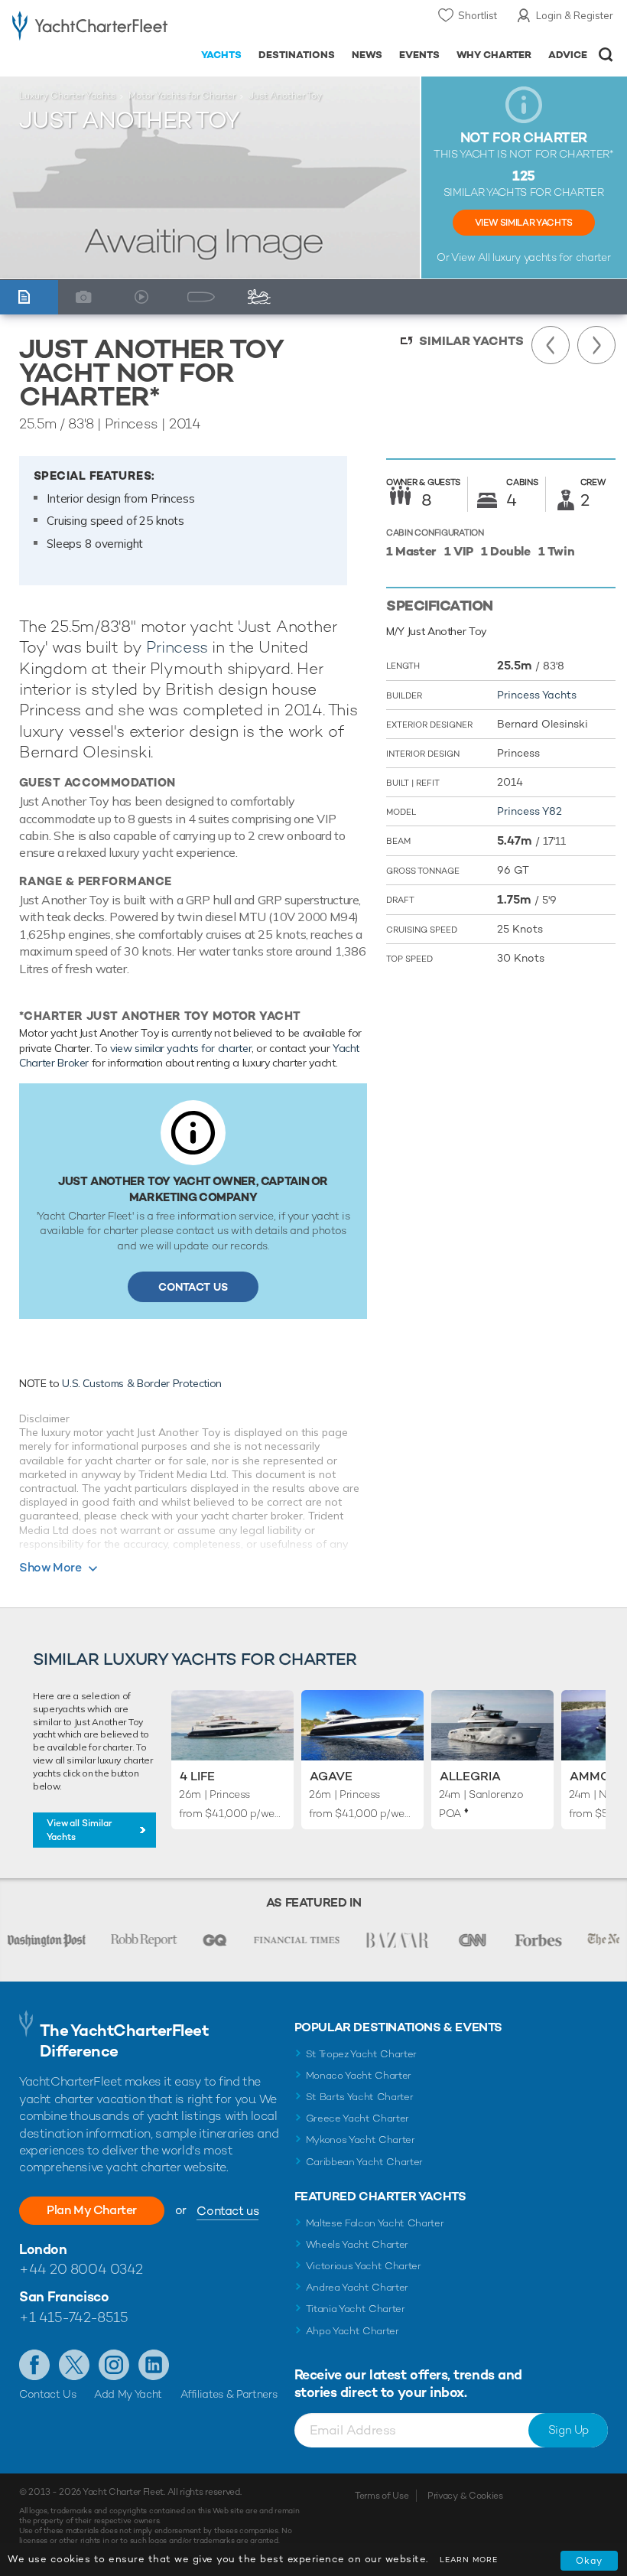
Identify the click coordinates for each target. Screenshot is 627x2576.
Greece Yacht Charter (358, 2118)
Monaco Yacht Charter (359, 2075)
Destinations (297, 55)
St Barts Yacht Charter (360, 2097)
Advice (568, 55)
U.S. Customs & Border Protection (142, 1383)
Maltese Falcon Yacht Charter (375, 2223)
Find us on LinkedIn (154, 2365)
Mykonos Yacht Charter (361, 2140)
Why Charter (494, 55)
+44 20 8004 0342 (81, 2269)
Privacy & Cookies (465, 2496)
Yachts (221, 55)
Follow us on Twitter (74, 2365)
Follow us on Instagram (114, 2365)
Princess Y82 (530, 811)
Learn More (469, 2560)
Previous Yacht (551, 345)
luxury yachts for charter (551, 257)
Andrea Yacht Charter (357, 2287)
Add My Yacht (128, 2394)
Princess (177, 647)
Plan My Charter (92, 2210)
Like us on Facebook (34, 2365)
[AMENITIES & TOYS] (263, 297)
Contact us (227, 2211)
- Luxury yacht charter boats (90, 28)
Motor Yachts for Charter (182, 96)
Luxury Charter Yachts (67, 96)
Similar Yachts (471, 341)
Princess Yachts (537, 695)
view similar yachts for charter (181, 1048)
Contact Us (193, 1287)
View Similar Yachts (524, 223)
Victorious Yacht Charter (364, 2266)
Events (419, 55)
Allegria (470, 1776)
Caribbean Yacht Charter (365, 2162)
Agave (331, 1776)
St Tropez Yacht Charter (362, 2054)
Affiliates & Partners (229, 2394)
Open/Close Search (606, 55)
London (43, 2249)
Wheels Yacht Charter (357, 2244)
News (367, 55)
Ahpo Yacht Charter (352, 2331)
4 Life (197, 1776)
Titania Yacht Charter (356, 2309)
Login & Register (575, 15)
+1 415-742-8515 (73, 2317)
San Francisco (64, 2296)
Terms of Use (382, 2496)
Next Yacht (596, 345)
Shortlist (478, 15)
